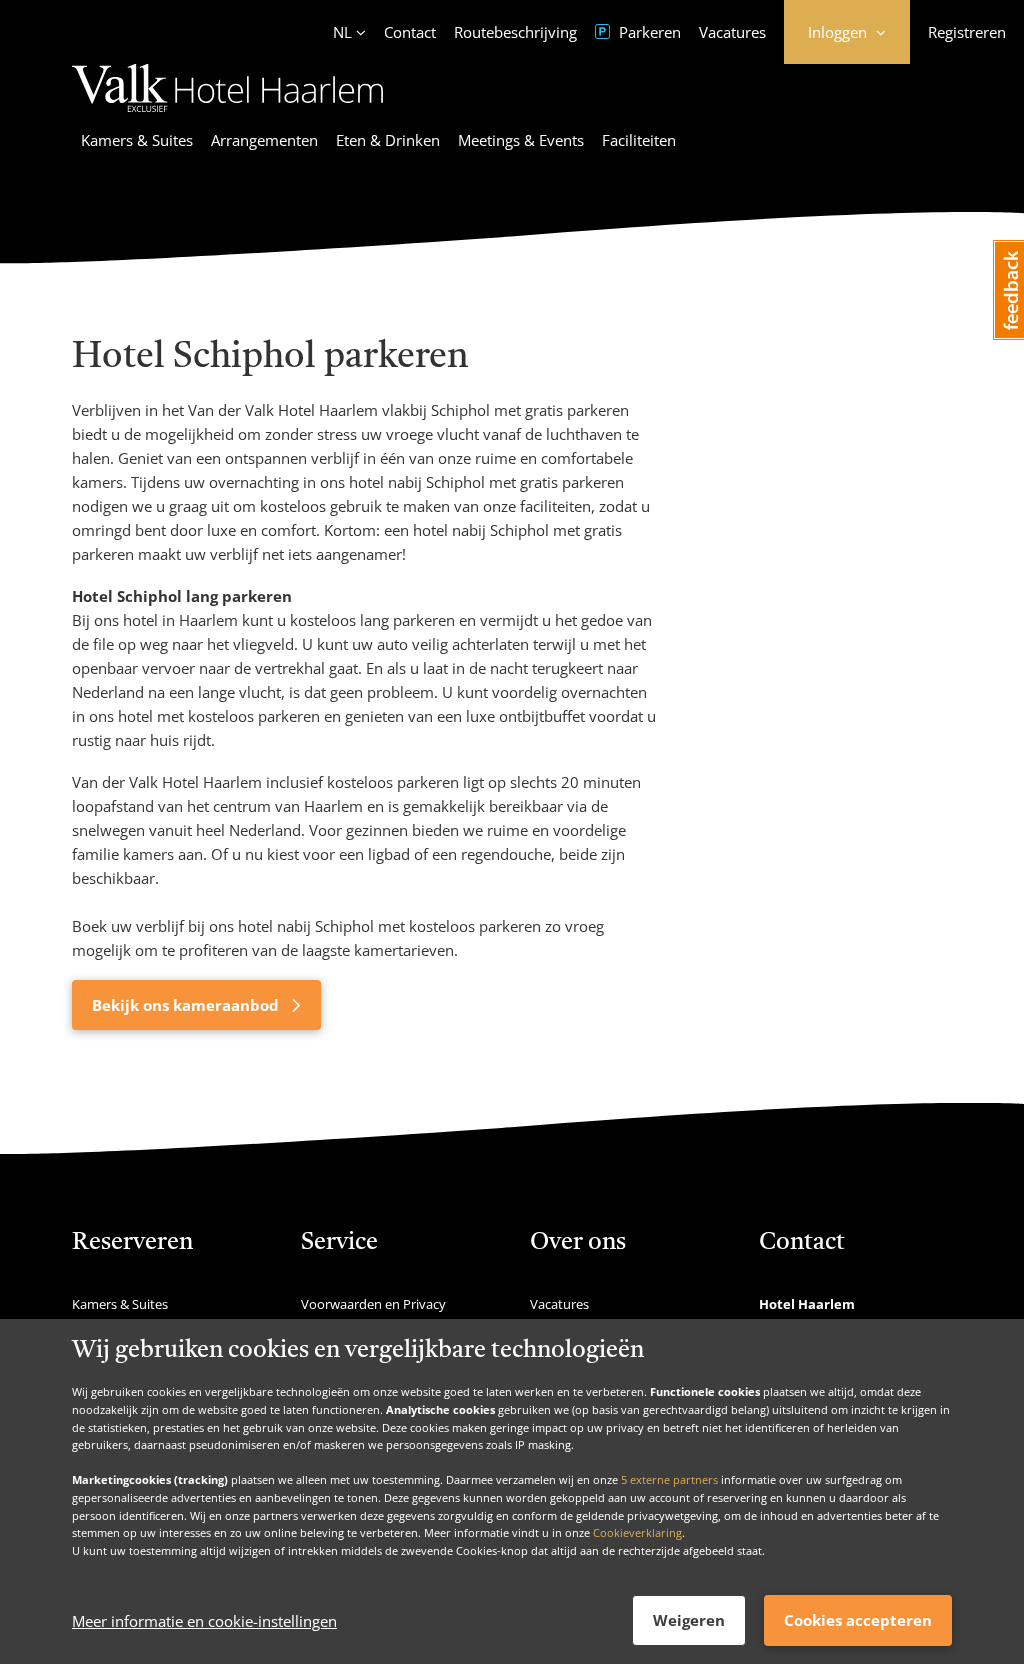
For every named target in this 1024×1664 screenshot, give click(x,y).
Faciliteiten (639, 140)
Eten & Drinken (388, 140)
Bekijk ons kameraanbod (187, 1005)
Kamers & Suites (137, 140)
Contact (410, 32)
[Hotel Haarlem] (227, 115)
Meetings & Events (521, 140)
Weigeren (689, 1620)
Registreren (967, 32)
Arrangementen (264, 140)
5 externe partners (669, 1479)
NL (342, 32)
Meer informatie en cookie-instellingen (204, 1621)
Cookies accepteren (858, 1620)
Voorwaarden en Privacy (373, 1304)
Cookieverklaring (637, 1532)
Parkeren (648, 32)
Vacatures (732, 32)
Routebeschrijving (515, 32)
